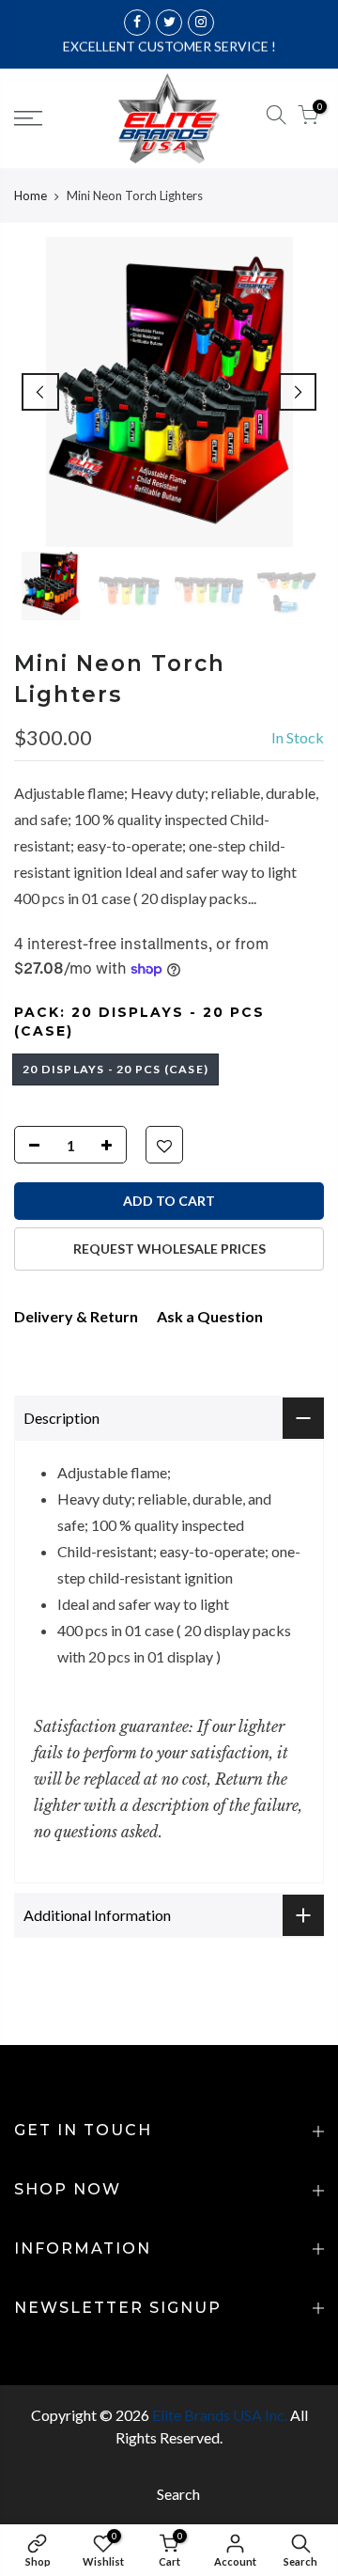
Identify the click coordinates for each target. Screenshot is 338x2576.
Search (178, 2494)
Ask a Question (210, 1316)
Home (31, 195)
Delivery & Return (76, 1316)
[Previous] (40, 392)
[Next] (298, 392)
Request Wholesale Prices (169, 1249)
